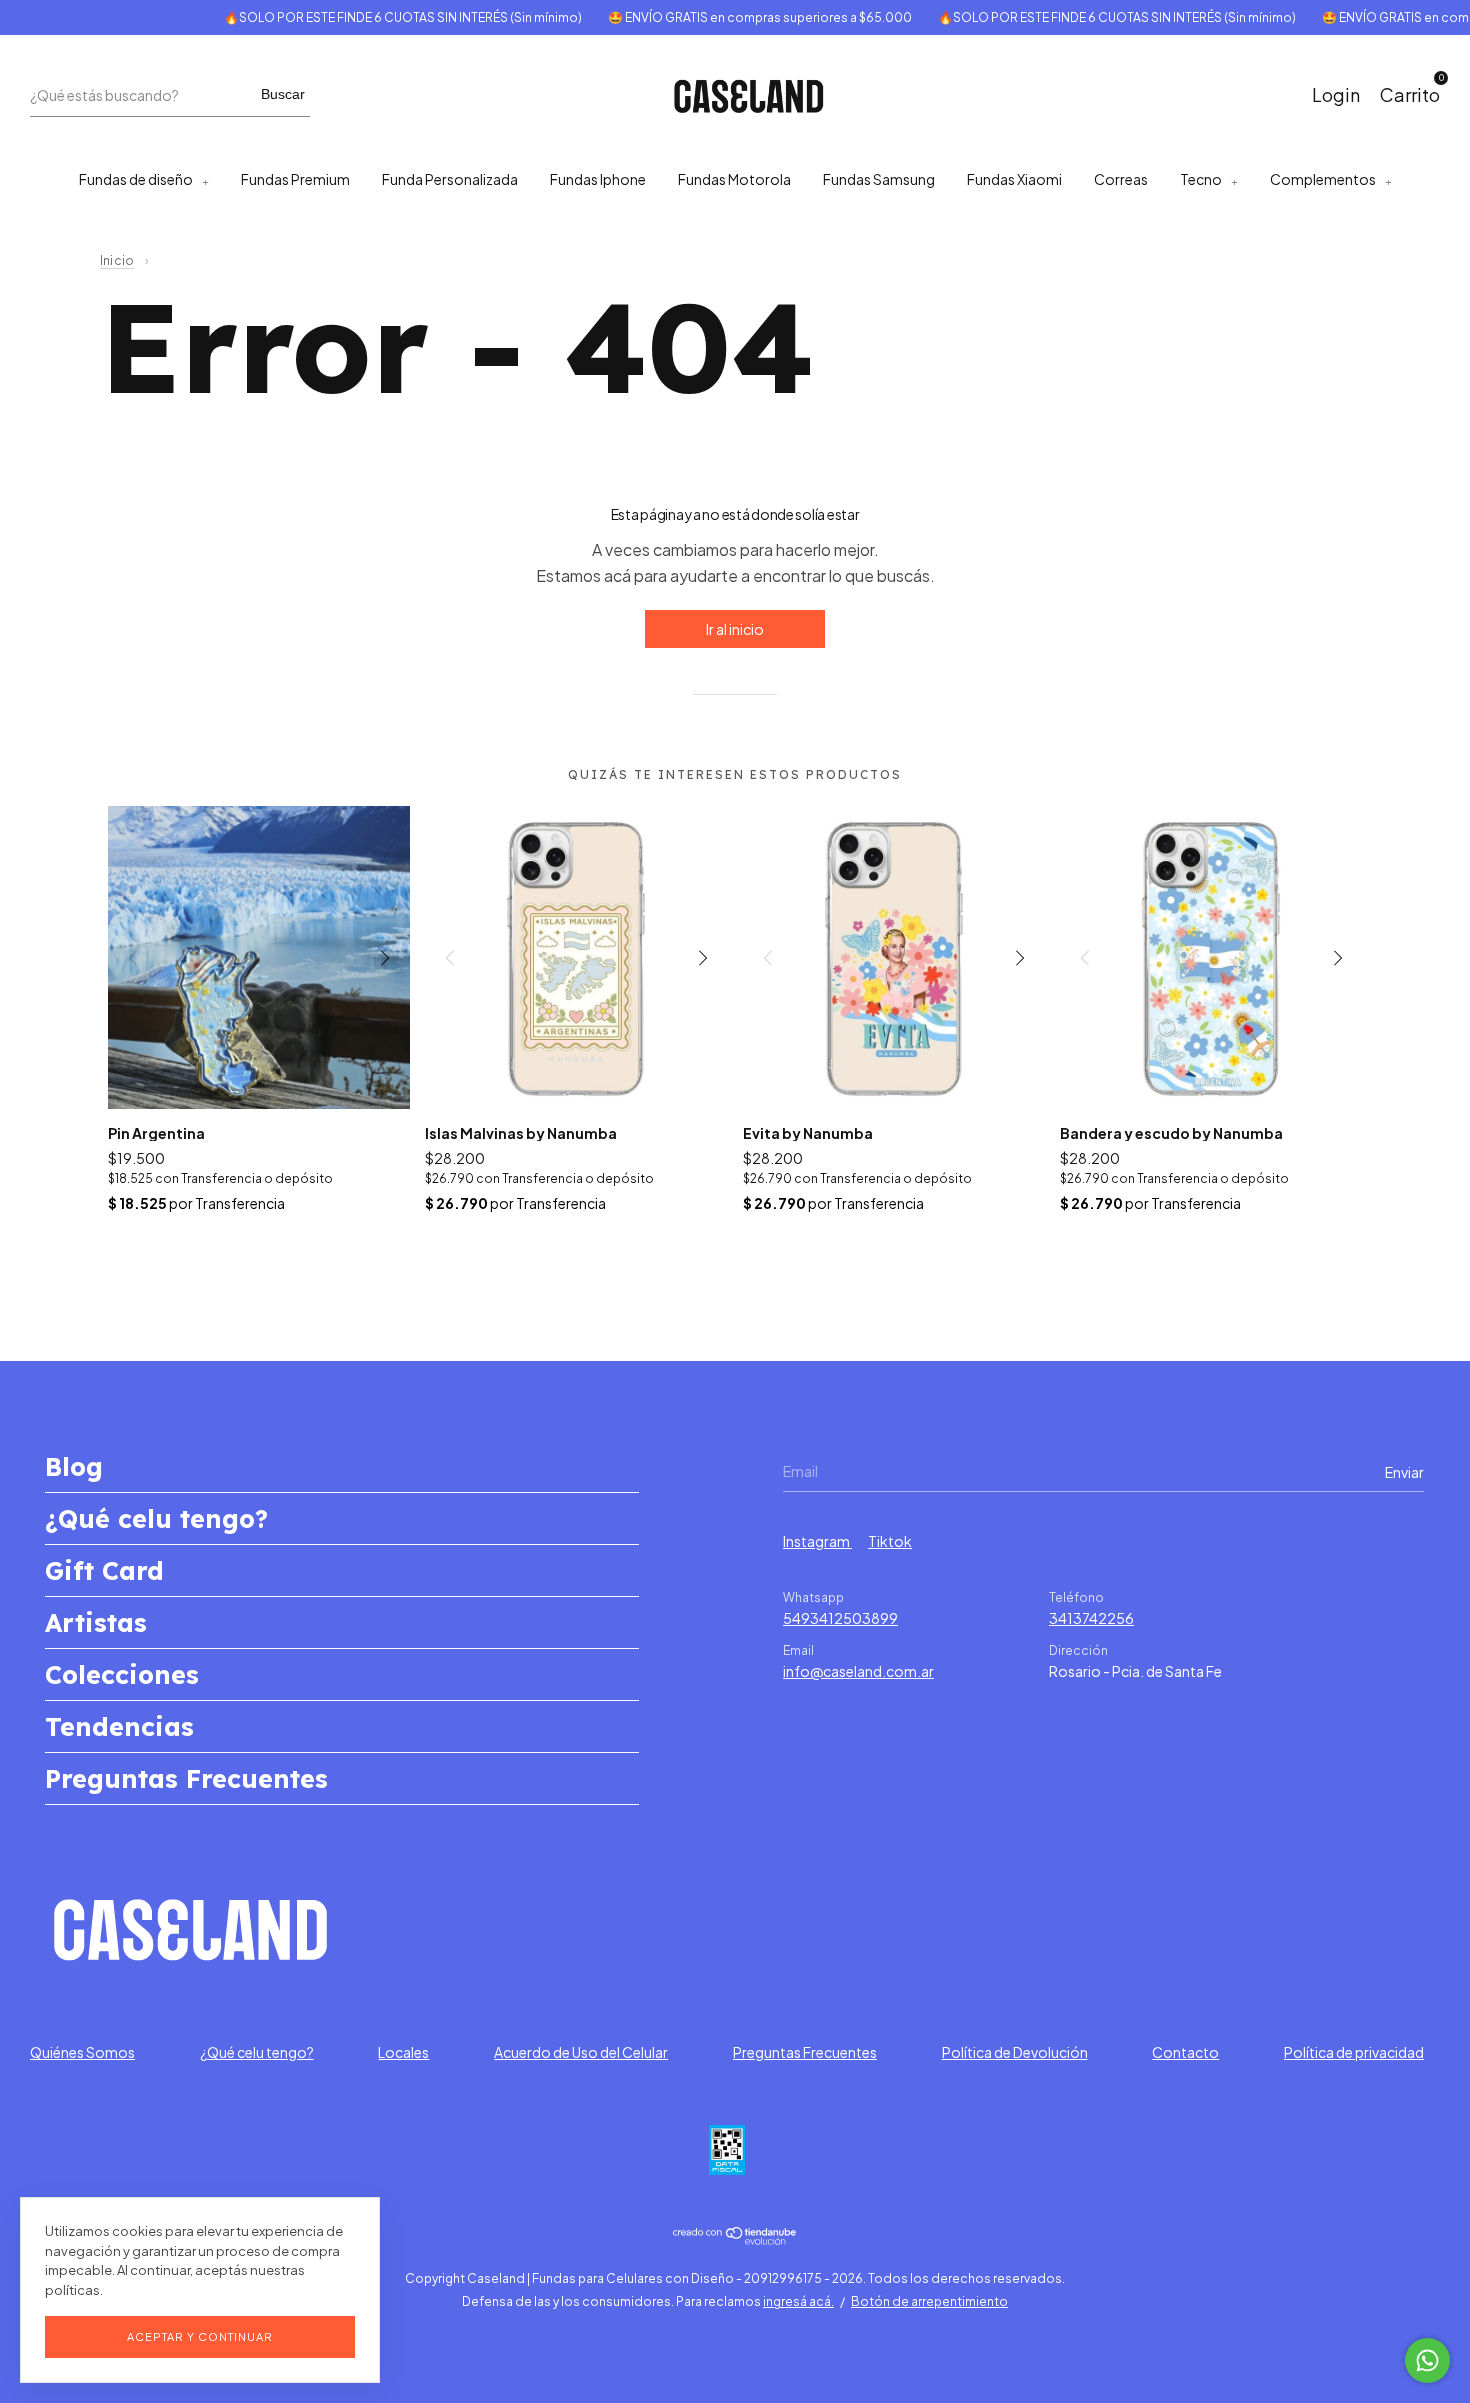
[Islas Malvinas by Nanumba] (576, 957)
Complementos (1323, 179)
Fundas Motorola (734, 179)
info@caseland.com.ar (858, 1671)
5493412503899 (840, 1618)
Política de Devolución (1015, 2052)
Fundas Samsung (879, 179)
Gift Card (104, 1570)
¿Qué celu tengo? (156, 1518)
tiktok (890, 1541)
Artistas (96, 1622)
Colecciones (122, 1674)
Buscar (283, 94)
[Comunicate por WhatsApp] (1427, 2360)
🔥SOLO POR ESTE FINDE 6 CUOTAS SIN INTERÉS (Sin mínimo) (374, 17)
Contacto (1185, 2052)
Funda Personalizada (450, 179)
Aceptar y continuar (200, 2336)
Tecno (1201, 179)
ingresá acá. (798, 2301)
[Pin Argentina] (259, 957)
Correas (1121, 179)
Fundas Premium (295, 179)
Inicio (117, 260)
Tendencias (119, 1726)
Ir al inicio (735, 629)
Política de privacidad (1354, 2052)
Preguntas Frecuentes (186, 1778)
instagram (817, 1541)
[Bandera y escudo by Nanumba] (1211, 957)
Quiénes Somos (82, 2052)
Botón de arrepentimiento (929, 2301)
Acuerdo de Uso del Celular (581, 2052)
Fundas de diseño (136, 179)
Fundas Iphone (598, 179)
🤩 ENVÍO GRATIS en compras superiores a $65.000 (731, 17)
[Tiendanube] (735, 2239)
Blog (74, 1466)
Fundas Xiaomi (1014, 179)
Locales (403, 2052)
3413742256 (1091, 1618)
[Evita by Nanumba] (894, 957)
